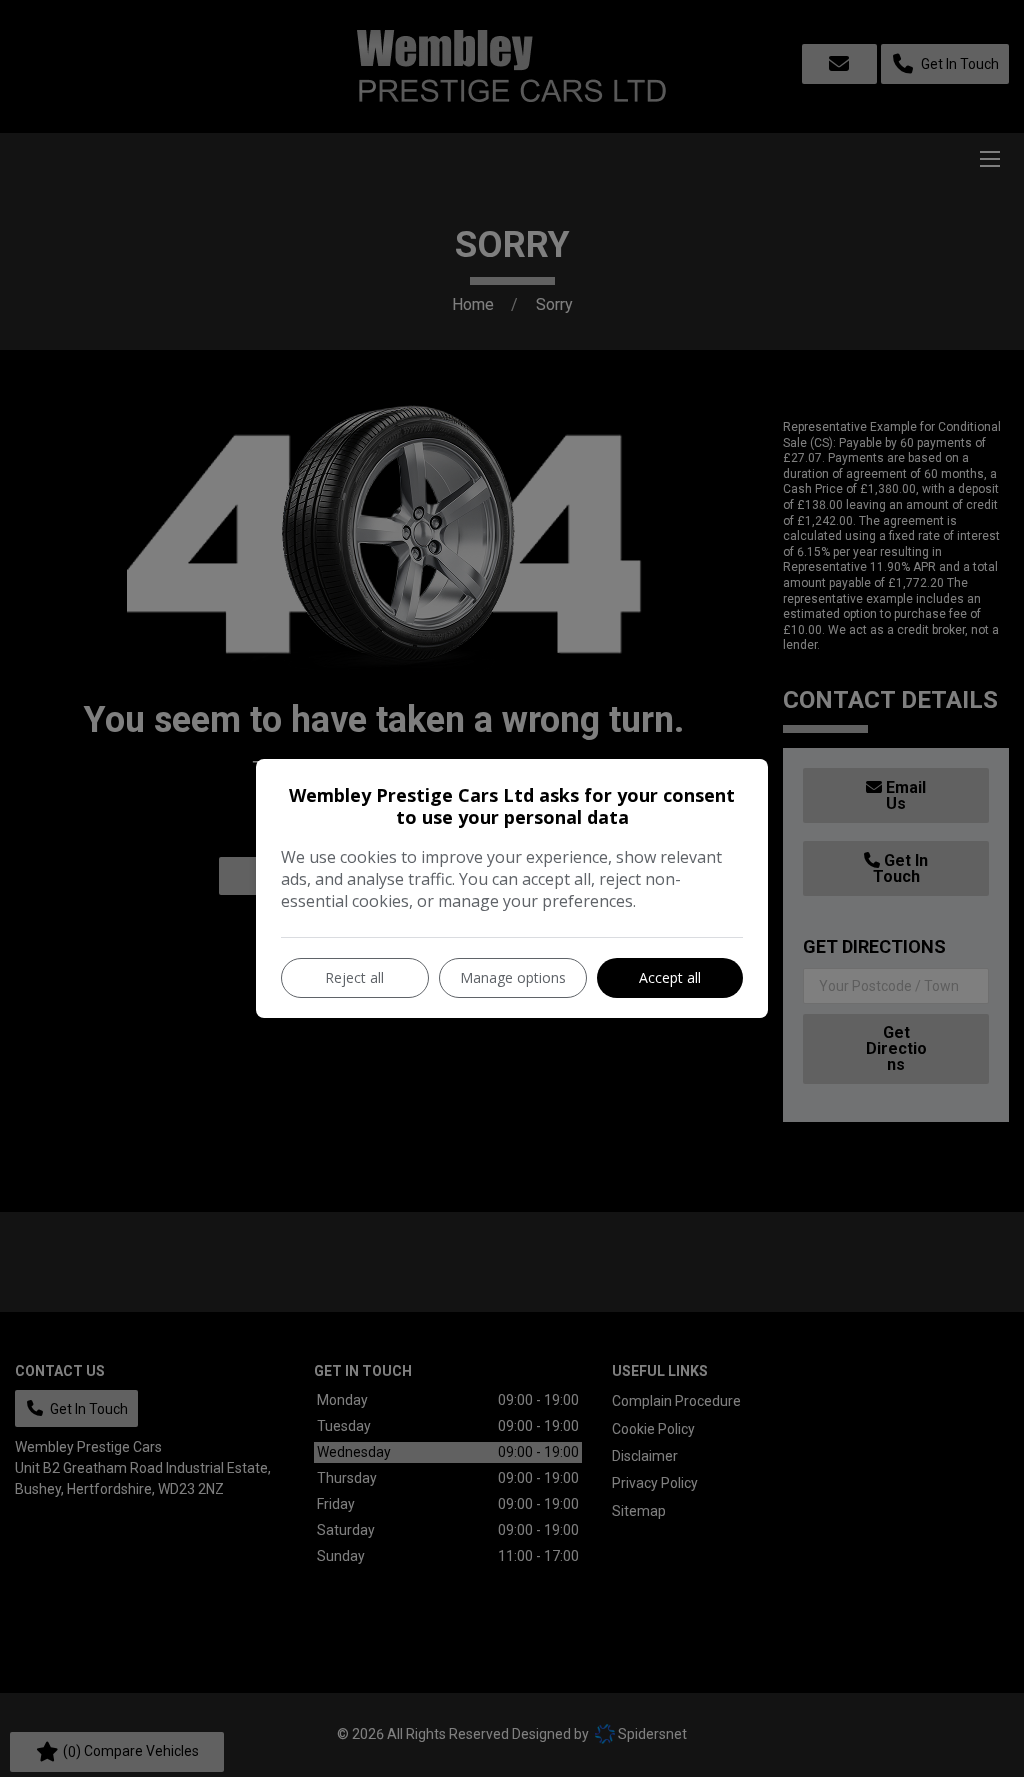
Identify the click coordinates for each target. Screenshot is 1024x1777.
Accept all (670, 977)
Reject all (354, 977)
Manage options (513, 977)
